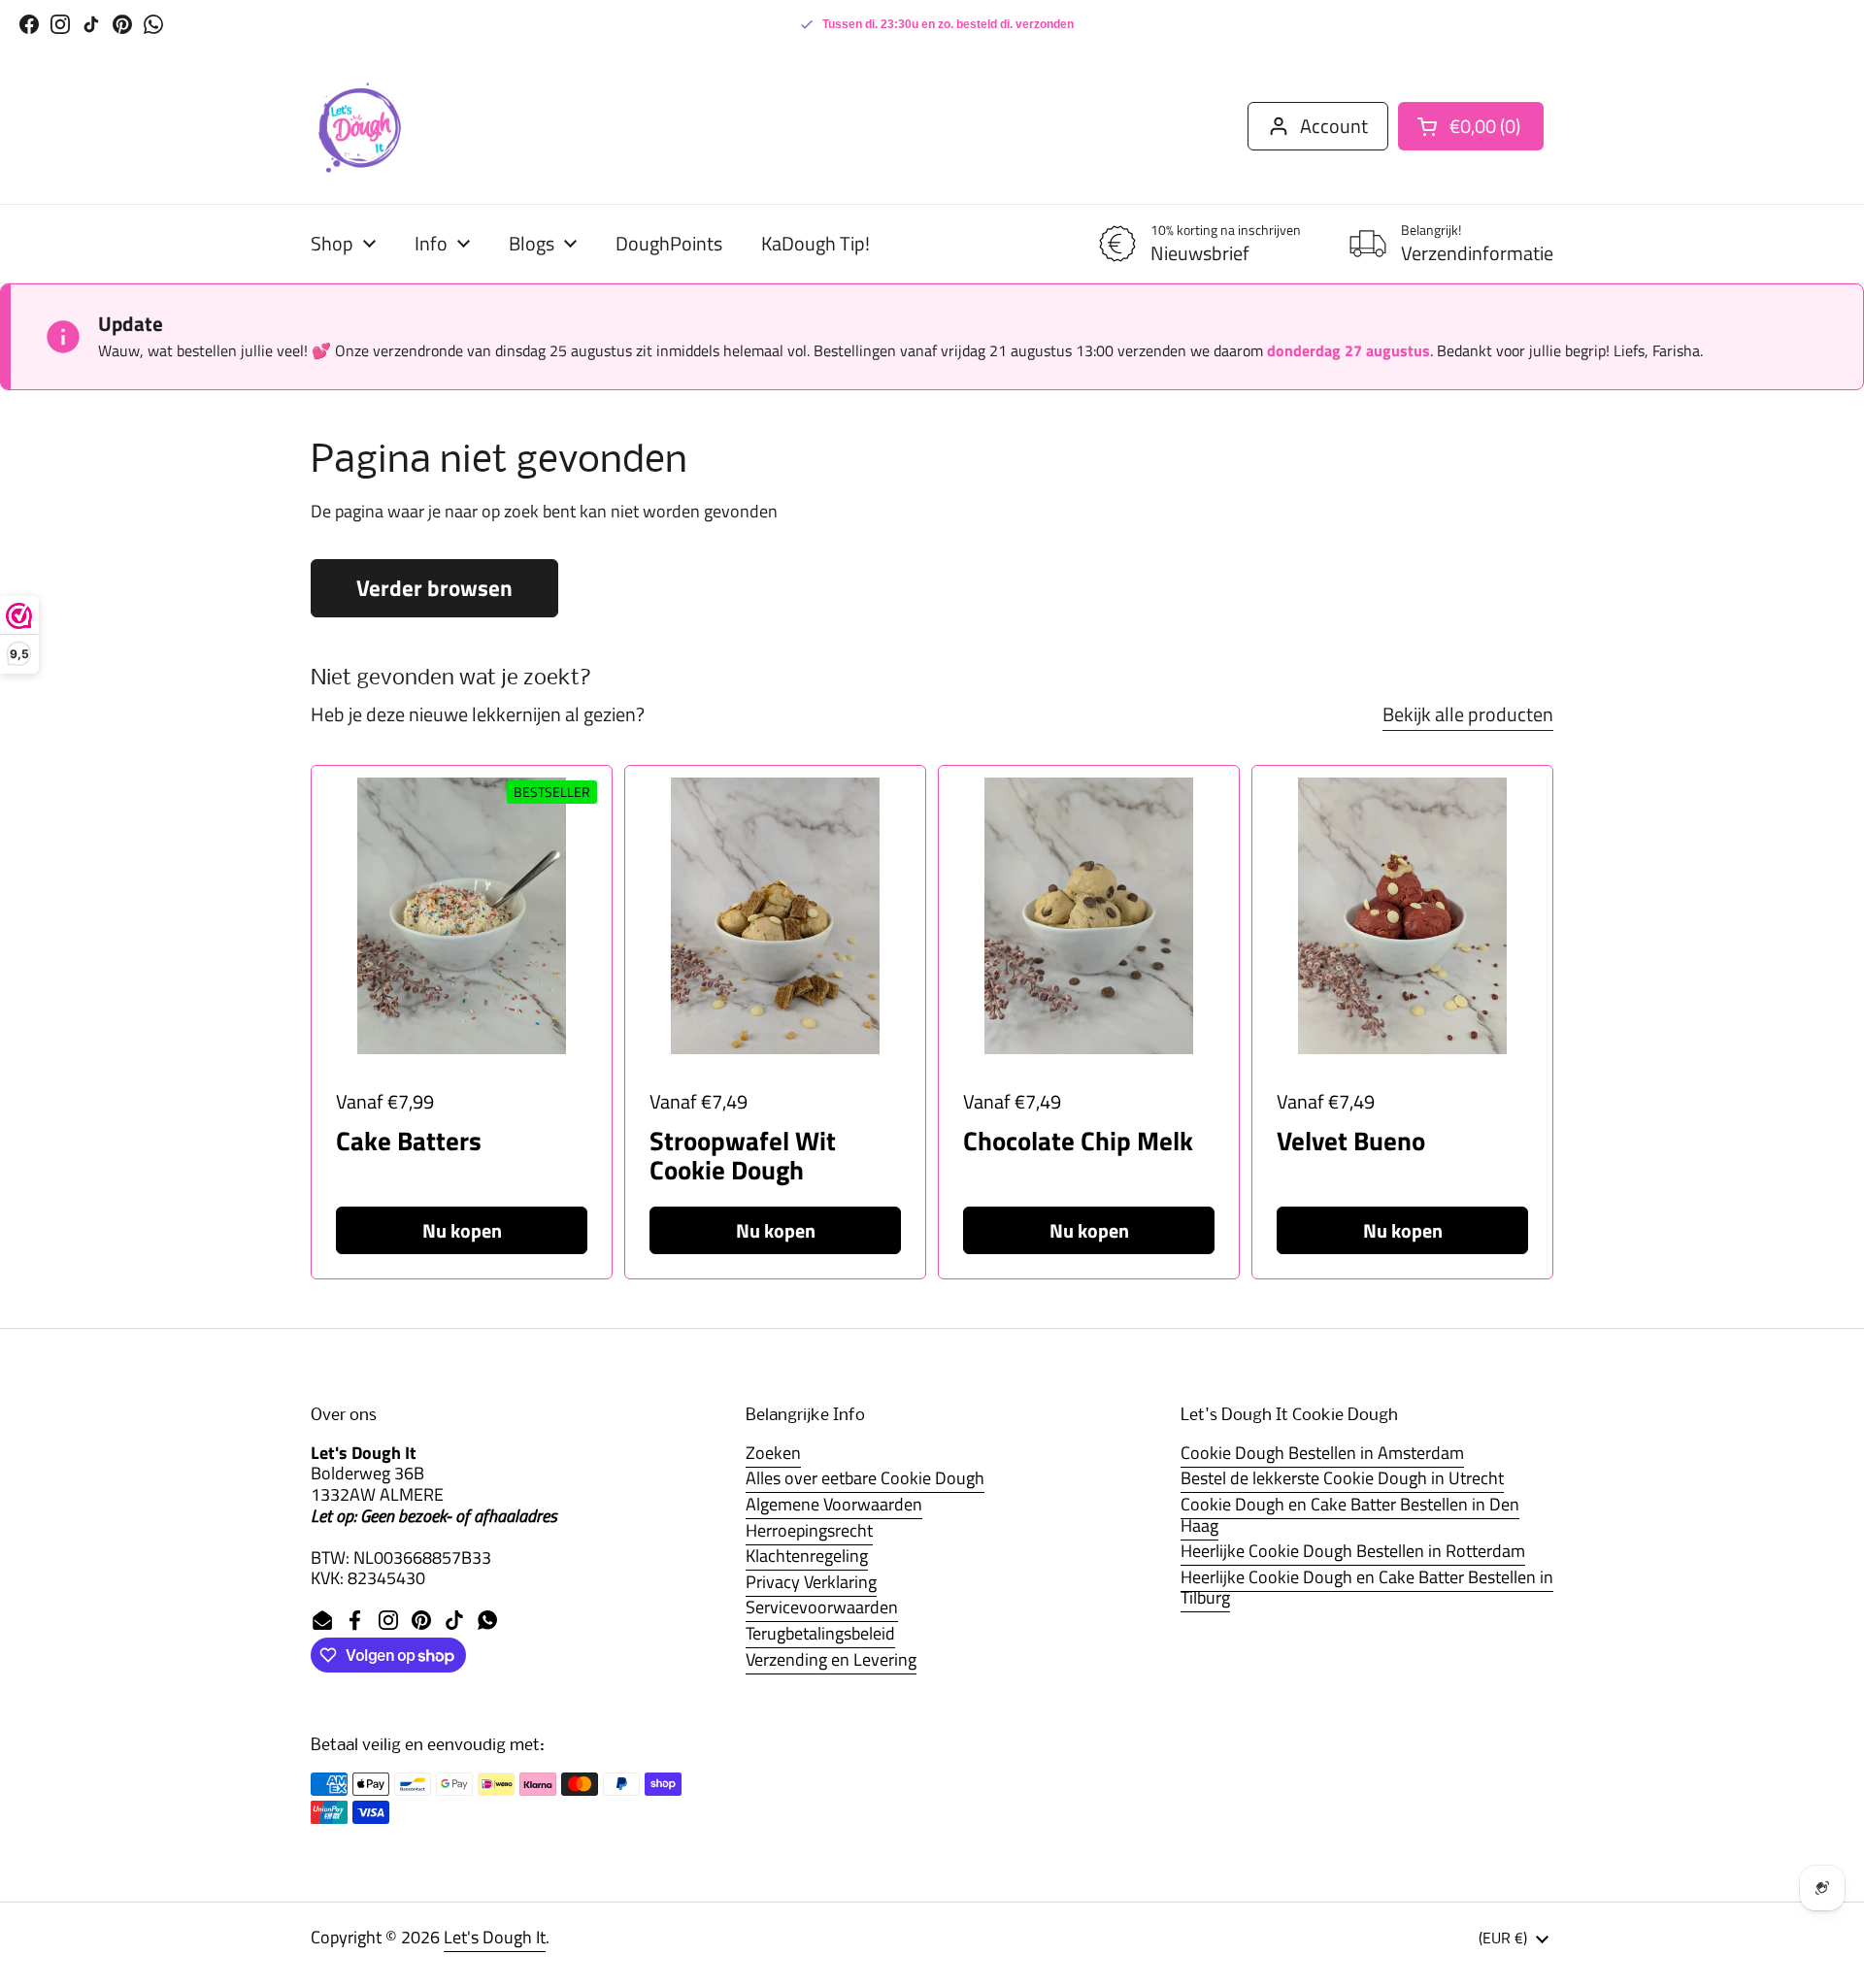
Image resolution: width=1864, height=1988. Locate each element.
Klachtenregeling (807, 1556)
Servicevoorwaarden (822, 1607)
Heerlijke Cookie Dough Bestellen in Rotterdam (1353, 1551)
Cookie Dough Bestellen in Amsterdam (1322, 1453)
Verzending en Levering (831, 1659)
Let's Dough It (495, 1937)
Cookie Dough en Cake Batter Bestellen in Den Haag (1350, 1515)
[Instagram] (60, 24)
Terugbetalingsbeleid (820, 1633)
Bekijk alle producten (1468, 714)
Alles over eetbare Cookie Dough (865, 1478)
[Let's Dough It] (359, 126)
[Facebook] (29, 24)
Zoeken (773, 1453)
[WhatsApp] (153, 24)
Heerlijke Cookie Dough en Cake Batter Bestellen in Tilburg (1367, 1588)
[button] (1471, 126)
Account (1334, 126)
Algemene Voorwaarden (834, 1504)
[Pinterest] (122, 24)
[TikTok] (91, 24)
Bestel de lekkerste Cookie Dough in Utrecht (1342, 1478)
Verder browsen (434, 588)
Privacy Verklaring (811, 1582)
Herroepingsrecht (809, 1530)
